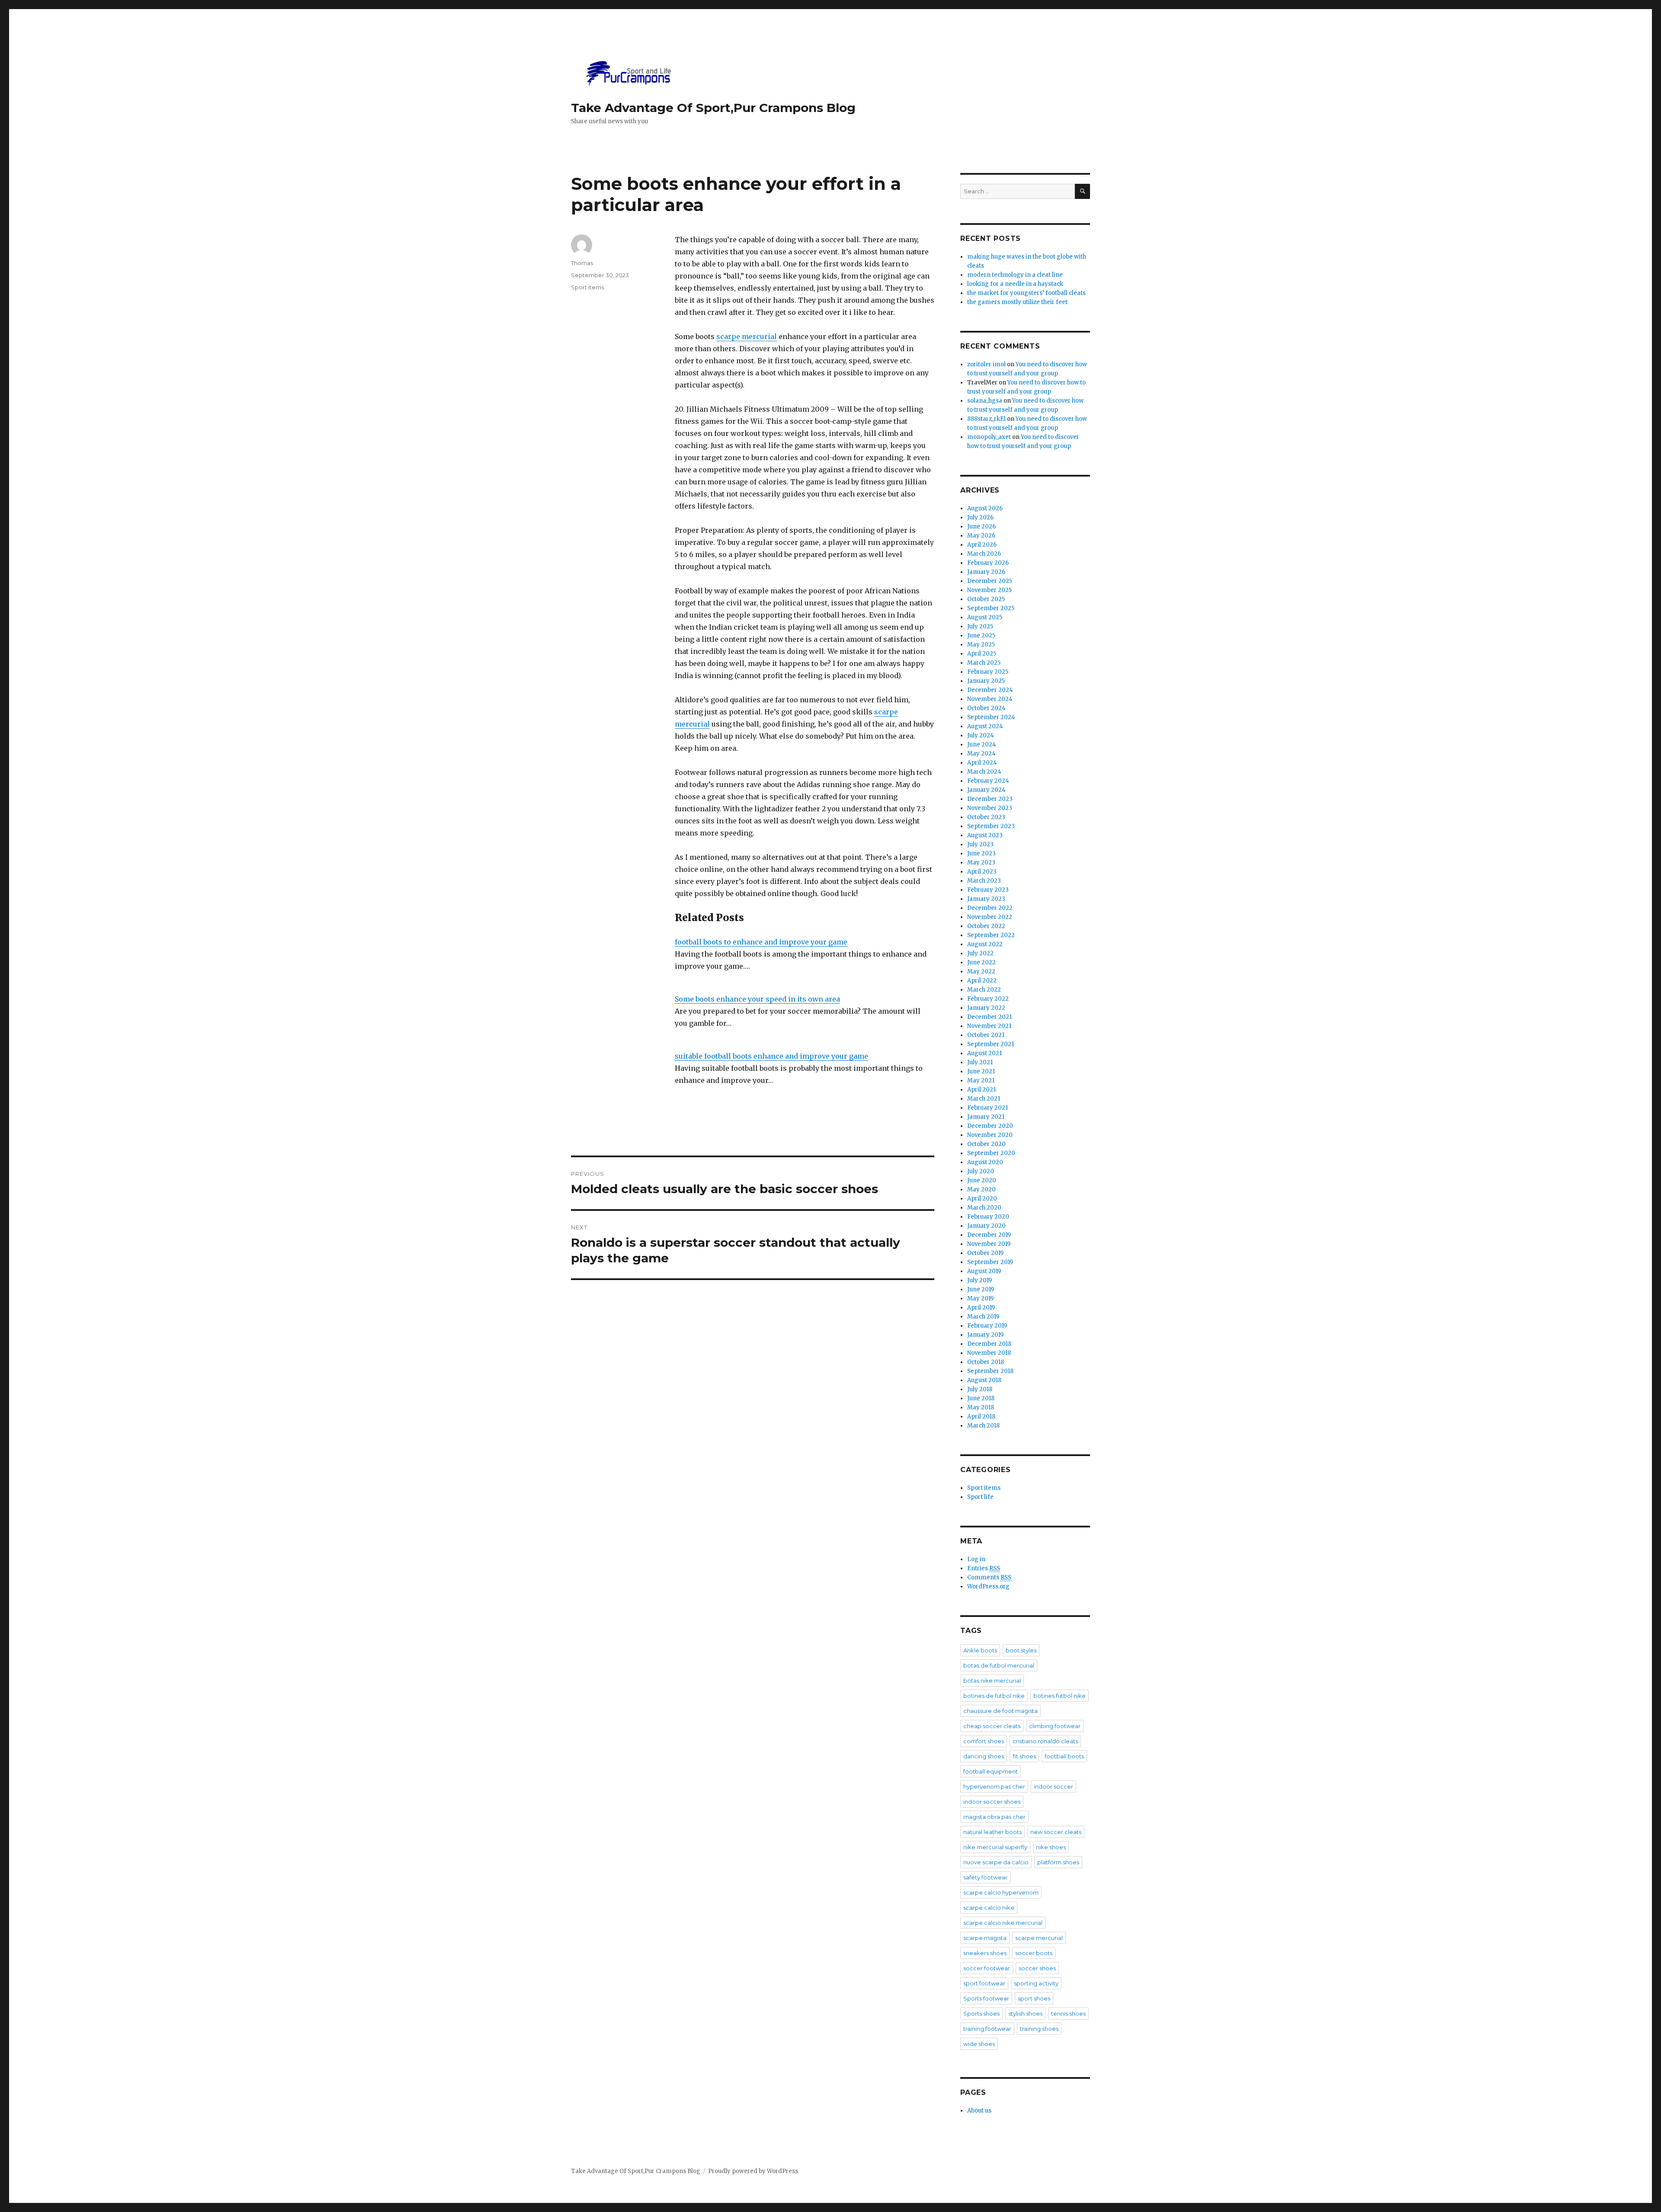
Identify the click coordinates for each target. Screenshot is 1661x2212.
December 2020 (990, 1126)
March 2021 (984, 1099)
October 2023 (986, 817)
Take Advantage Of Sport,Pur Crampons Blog (713, 108)
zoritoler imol (986, 364)
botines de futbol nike (994, 1696)
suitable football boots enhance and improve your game (771, 1056)
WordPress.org (988, 1586)
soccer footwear (987, 1968)
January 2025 (986, 681)
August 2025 (985, 617)
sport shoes (1034, 1998)
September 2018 (990, 1371)
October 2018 (986, 1362)
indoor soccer (1053, 1786)
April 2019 (981, 1308)
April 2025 (982, 654)
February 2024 (988, 781)
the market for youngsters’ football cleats (1026, 293)
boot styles (1021, 1650)
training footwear (987, 2029)
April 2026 (982, 545)
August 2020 (985, 1162)
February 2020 (988, 1217)
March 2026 (984, 554)
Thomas (582, 263)
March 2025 (984, 663)
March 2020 (984, 1208)
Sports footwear (986, 1998)
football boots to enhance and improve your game (761, 942)
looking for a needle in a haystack (1015, 284)
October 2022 (986, 926)
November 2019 (989, 1244)
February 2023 (988, 890)
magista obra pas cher (994, 1817)
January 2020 (986, 1226)
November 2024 (990, 699)
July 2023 (980, 844)
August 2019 (984, 1271)
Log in (976, 1559)
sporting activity (1036, 1983)
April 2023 (982, 872)
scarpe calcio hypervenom (1001, 1892)
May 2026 (981, 536)
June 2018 (981, 1398)
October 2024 (986, 708)
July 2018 (980, 1389)
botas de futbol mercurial (999, 1665)
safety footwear (985, 1877)
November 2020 (990, 1135)
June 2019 (981, 1289)
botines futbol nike (1060, 1696)
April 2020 (982, 1199)
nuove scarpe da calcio (996, 1862)
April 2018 (981, 1417)
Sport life (980, 1497)
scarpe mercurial (747, 336)
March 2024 (984, 772)
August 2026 (985, 508)
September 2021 (991, 1044)
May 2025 (981, 645)
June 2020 (982, 1180)
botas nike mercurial (992, 1681)
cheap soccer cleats (992, 1726)
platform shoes (1058, 1862)
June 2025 (981, 635)
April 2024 (982, 763)
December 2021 (989, 1017)
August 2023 (985, 835)
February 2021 (988, 1108)
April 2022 (982, 981)
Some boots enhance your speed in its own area (757, 999)
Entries (984, 1568)
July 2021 (980, 1062)
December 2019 (989, 1235)
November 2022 (990, 917)
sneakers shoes (985, 1953)
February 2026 (988, 563)
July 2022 (980, 953)
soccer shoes (1037, 1968)
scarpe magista (985, 1938)
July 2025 (980, 626)
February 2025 (988, 672)
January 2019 (985, 1335)
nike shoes (1051, 1847)
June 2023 (981, 853)
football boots (1064, 1756)
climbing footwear (1055, 1726)
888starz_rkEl (986, 419)
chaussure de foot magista (1000, 1711)
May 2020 (981, 1189)
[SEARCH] (1082, 191)
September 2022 (991, 935)
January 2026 (986, 572)
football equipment (991, 1771)
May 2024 (981, 754)
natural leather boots (992, 1832)
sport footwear (984, 1983)
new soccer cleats (1056, 1832)
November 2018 (989, 1353)
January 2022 (986, 1008)
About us (979, 2111)
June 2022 (981, 962)
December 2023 (990, 799)
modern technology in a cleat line (1015, 275)
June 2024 (982, 744)
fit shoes (1024, 1756)
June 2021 (981, 1071)
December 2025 (990, 581)
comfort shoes (984, 1741)
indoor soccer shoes (992, 1802)
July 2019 (980, 1280)
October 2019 (985, 1253)
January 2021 (986, 1117)
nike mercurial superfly (995, 1847)
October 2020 (986, 1144)
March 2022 (984, 990)
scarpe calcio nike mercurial (1003, 1923)
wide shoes (979, 2044)
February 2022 (988, 999)
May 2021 (981, 1080)
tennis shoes (1068, 2014)
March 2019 (983, 1317)
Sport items (587, 287)
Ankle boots (980, 1650)
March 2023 (984, 881)
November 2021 (989, 1026)
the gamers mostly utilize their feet (1017, 302)
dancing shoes (984, 1756)
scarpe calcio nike (989, 1908)
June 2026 (981, 527)
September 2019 (990, 1262)
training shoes (1039, 2029)
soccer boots (1034, 1953)
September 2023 (991, 826)
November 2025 (989, 590)
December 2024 (990, 690)
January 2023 (986, 899)
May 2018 (981, 1407)
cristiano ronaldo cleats (1045, 1741)
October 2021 (986, 1035)
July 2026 (980, 517)
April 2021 (981, 1090)
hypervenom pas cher (994, 1786)
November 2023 (990, 808)
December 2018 (989, 1344)
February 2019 (987, 1326)
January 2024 (986, 790)
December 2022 (990, 908)
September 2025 (991, 608)
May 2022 (981, 972)
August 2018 (984, 1380)
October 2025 (986, 599)
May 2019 (980, 1298)
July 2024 (981, 735)
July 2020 (981, 1171)
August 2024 (985, 726)
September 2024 (991, 717)
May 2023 (981, 863)
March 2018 (983, 1426)
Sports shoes (981, 2014)
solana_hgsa (985, 401)
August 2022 (985, 944)
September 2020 (991, 1153)
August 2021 (984, 1053)
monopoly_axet (989, 437)
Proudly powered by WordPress (753, 2171)
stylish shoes (1025, 2014)
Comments (989, 1577)
